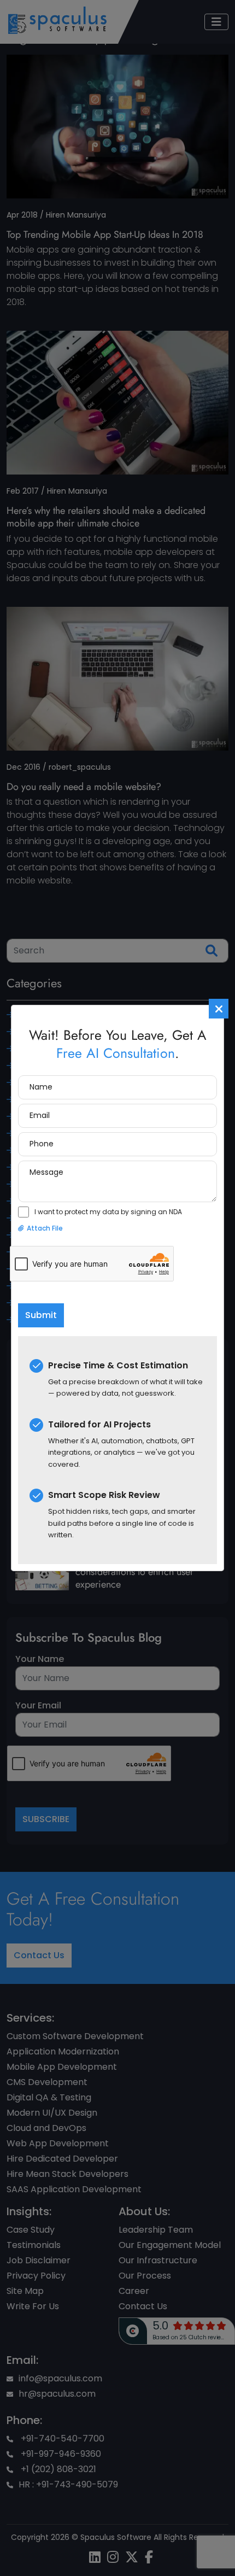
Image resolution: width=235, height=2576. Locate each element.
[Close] (219, 1009)
